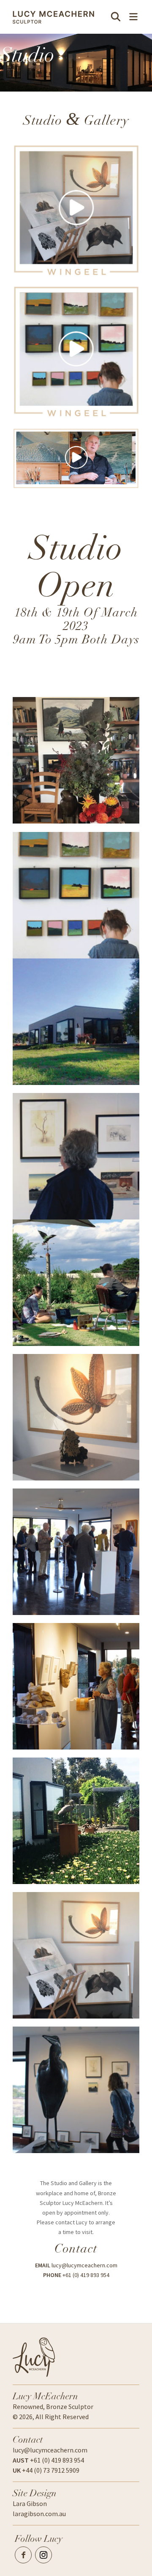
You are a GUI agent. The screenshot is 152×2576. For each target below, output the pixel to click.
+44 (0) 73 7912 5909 (46, 2470)
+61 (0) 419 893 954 (86, 2275)
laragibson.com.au (39, 2514)
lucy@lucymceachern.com (84, 2265)
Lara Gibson (30, 2503)
